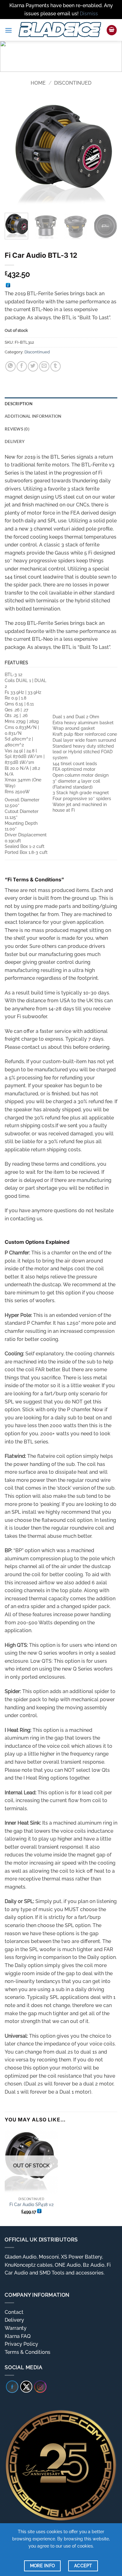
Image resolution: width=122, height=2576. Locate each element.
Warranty (16, 2328)
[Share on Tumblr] (56, 366)
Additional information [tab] (33, 416)
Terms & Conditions (28, 2352)
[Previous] (15, 152)
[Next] (107, 152)
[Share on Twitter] (33, 366)
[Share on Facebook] (22, 366)
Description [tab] (19, 404)
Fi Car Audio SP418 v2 (31, 2205)
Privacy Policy (21, 2344)
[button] (8, 30)
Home (38, 83)
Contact (14, 2312)
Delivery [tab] (15, 441)
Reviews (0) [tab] (17, 429)
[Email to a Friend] (44, 366)
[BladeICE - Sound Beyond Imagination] (59, 30)
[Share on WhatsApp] (10, 366)
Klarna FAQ (18, 2336)
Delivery (14, 2320)
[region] (61, 56)
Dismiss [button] (89, 14)
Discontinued (73, 83)
